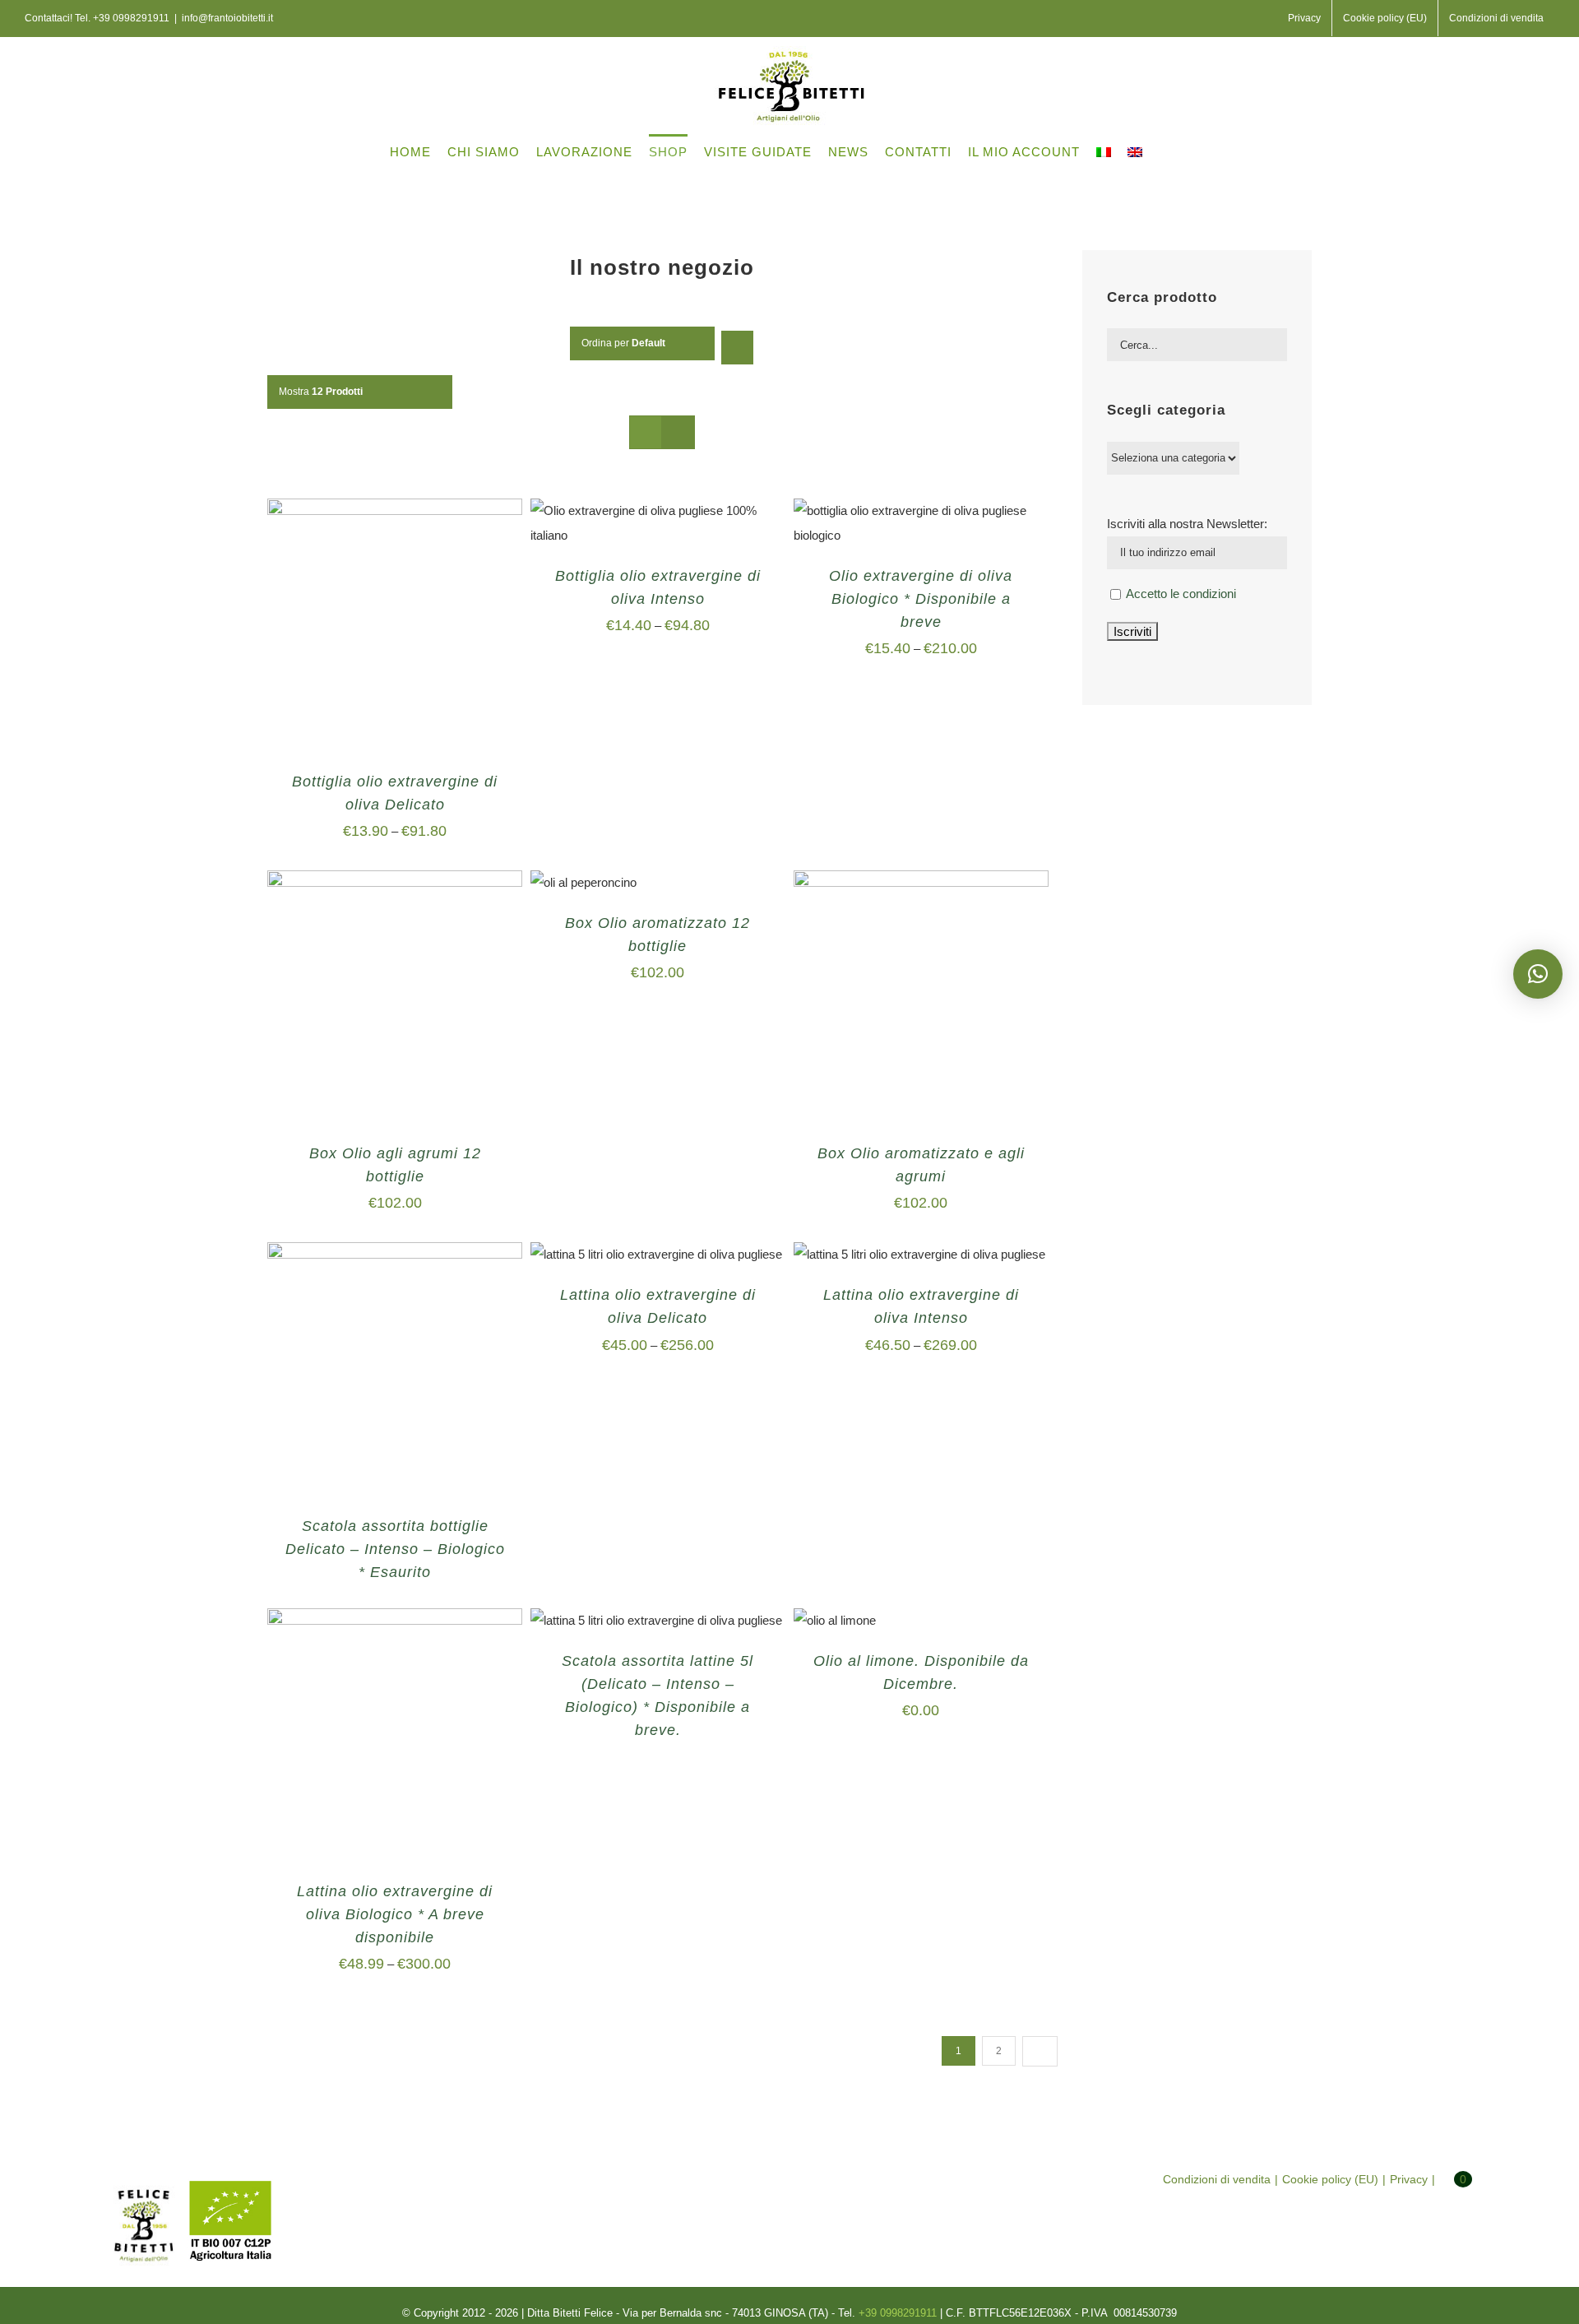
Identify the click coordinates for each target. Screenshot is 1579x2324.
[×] (1538, 974)
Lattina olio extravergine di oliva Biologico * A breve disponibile (395, 1914)
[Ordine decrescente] (737, 348)
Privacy (1409, 2179)
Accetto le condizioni (1181, 594)
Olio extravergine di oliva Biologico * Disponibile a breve (921, 599)
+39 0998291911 (131, 18)
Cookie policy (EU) (1330, 2179)
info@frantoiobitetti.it (227, 18)
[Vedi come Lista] (678, 432)
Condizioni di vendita (1217, 2179)
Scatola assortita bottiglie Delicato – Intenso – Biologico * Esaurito (395, 1549)
